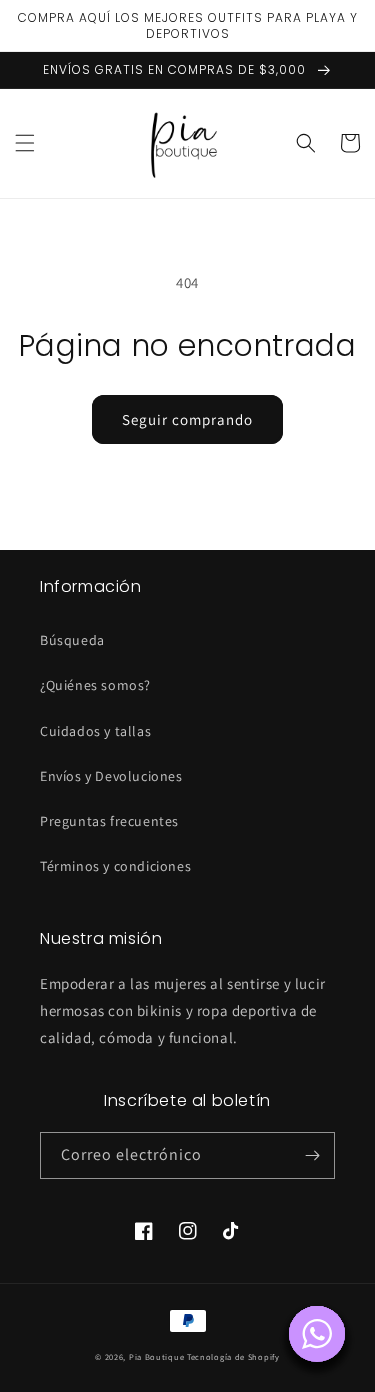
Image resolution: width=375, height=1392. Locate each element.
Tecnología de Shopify (233, 1356)
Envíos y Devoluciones (111, 776)
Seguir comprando (187, 419)
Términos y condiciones (115, 866)
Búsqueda (72, 640)
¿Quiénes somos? (95, 685)
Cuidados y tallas (95, 731)
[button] (25, 143)
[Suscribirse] (312, 1155)
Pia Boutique (156, 1356)
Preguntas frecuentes (109, 821)
